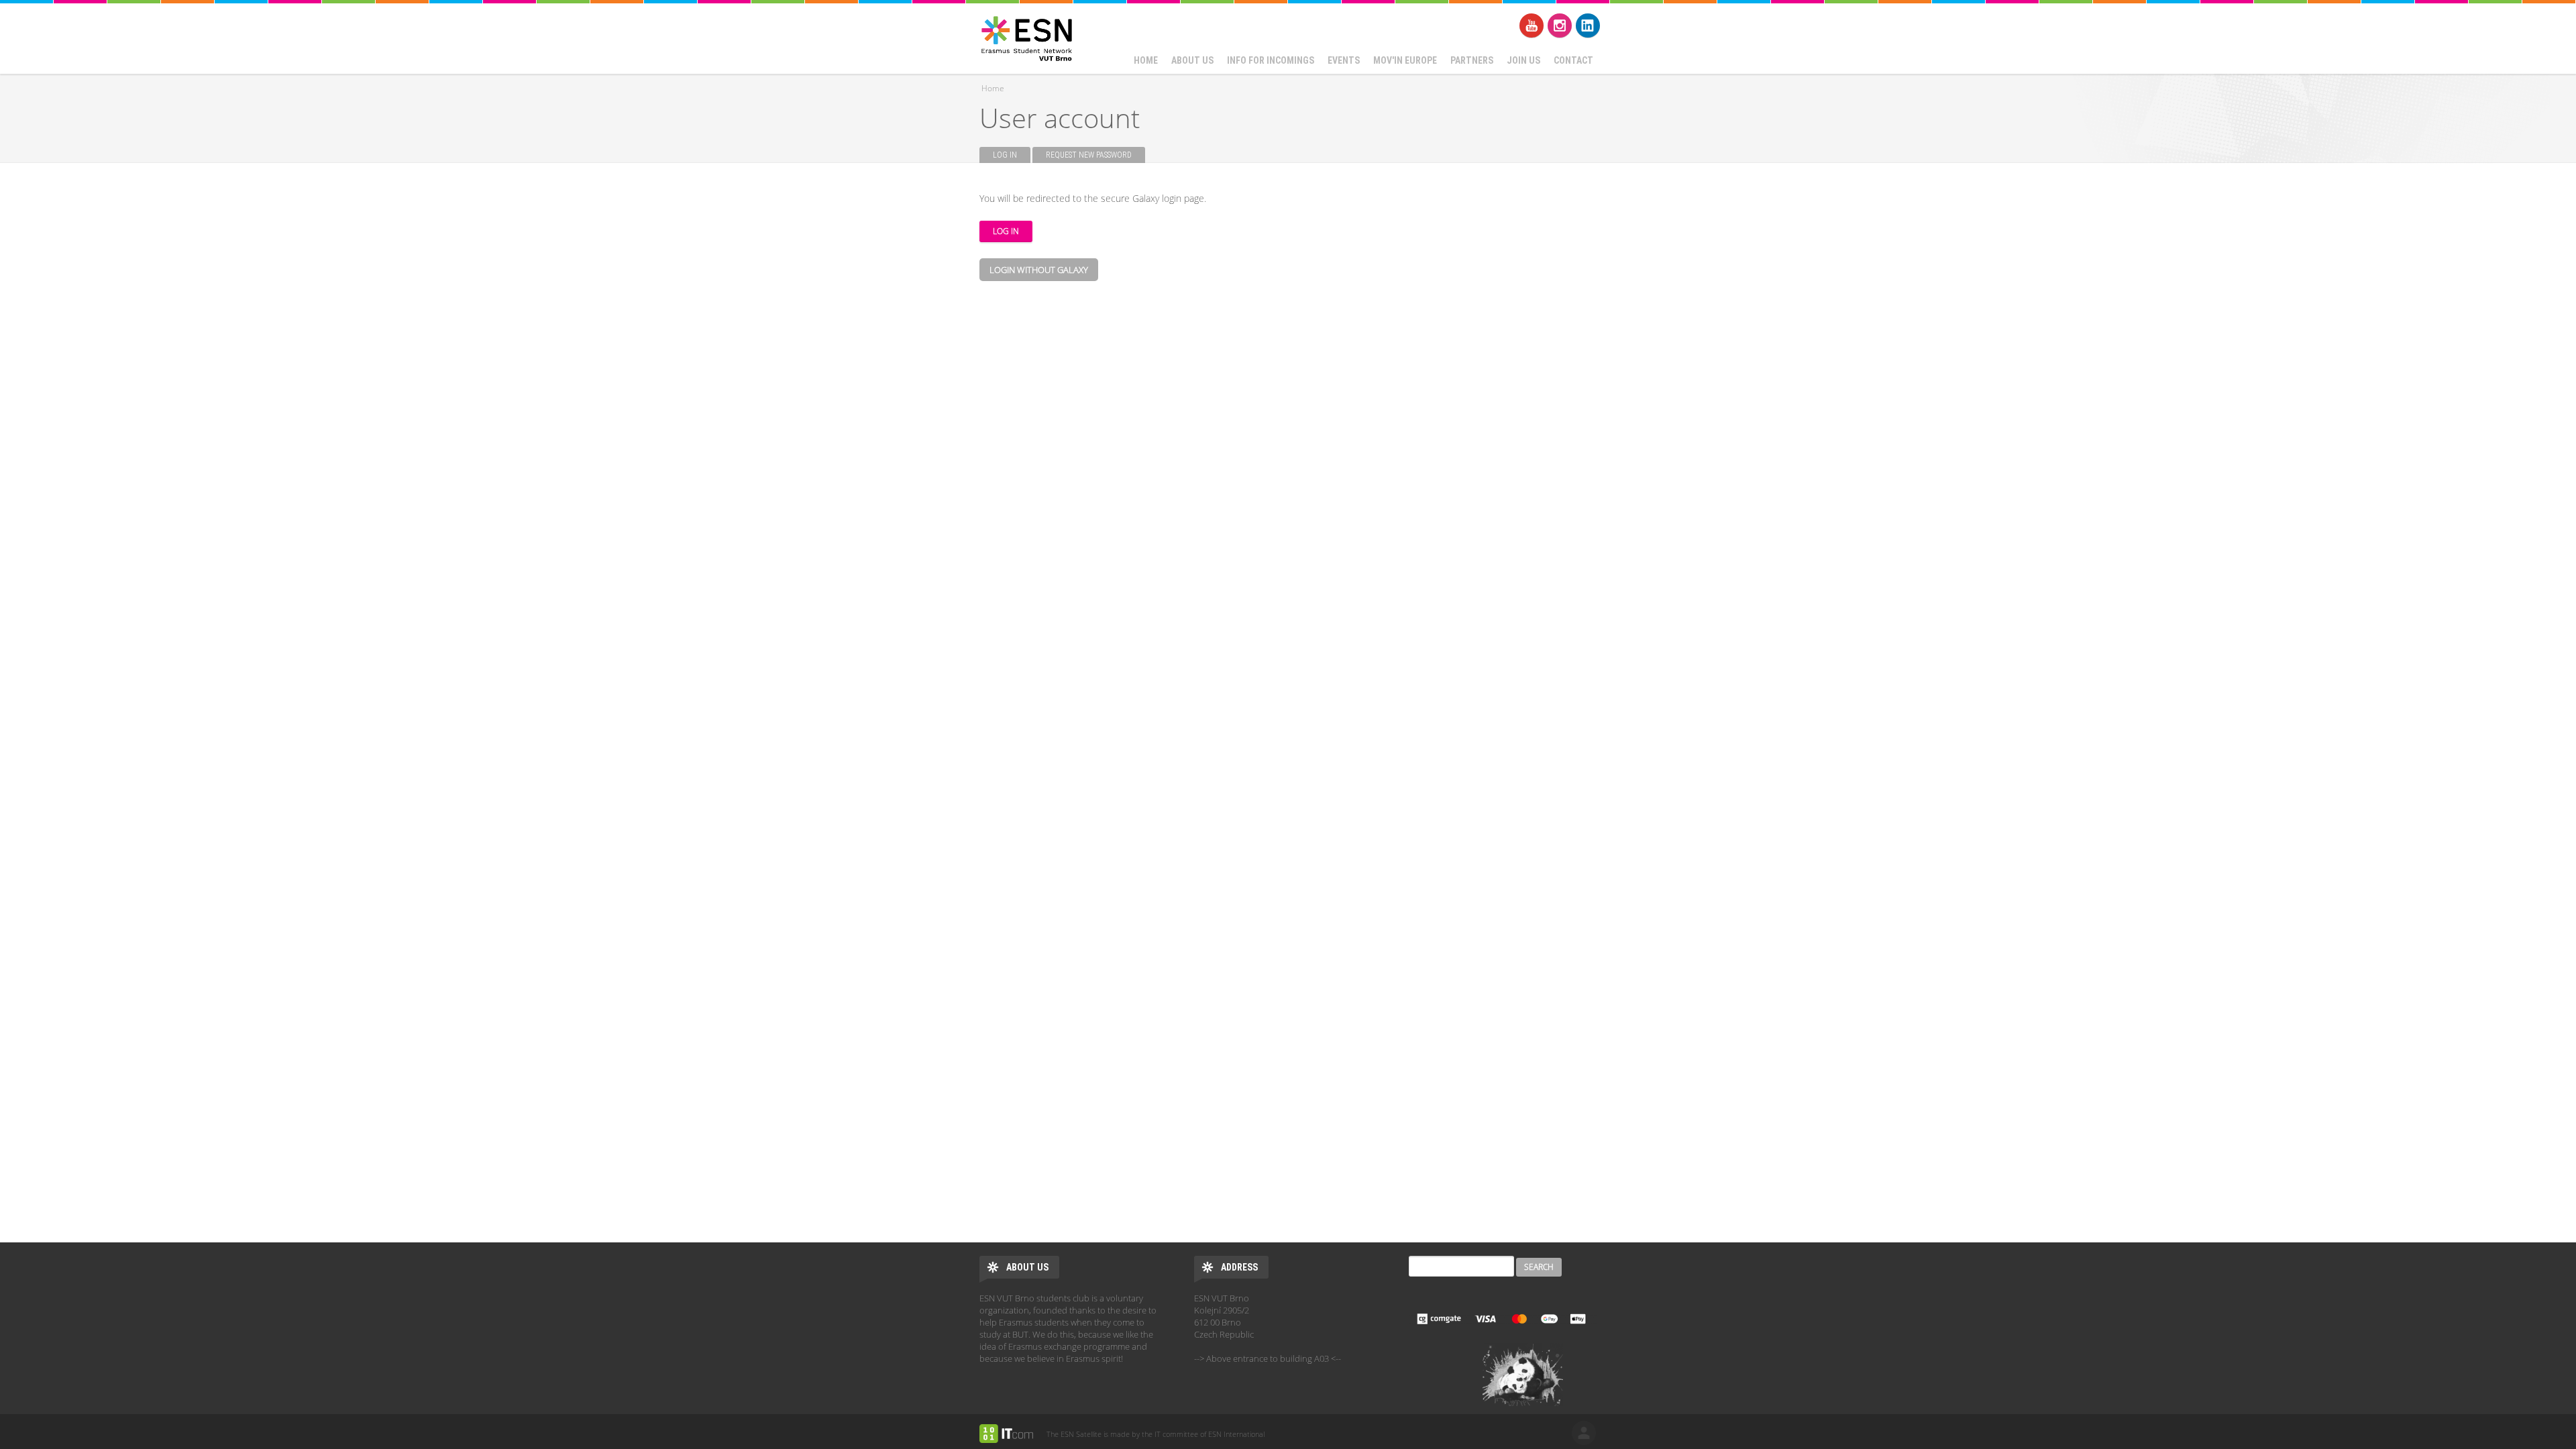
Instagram (1560, 25)
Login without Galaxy (1039, 270)
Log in (1012, 155)
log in (1584, 1433)
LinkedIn (1588, 25)
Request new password (1089, 155)
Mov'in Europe (1405, 60)
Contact (1573, 60)
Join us (1523, 60)
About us (1192, 60)
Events (1344, 60)
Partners (1472, 60)
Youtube (1532, 25)
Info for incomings (1271, 60)
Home (1146, 60)
